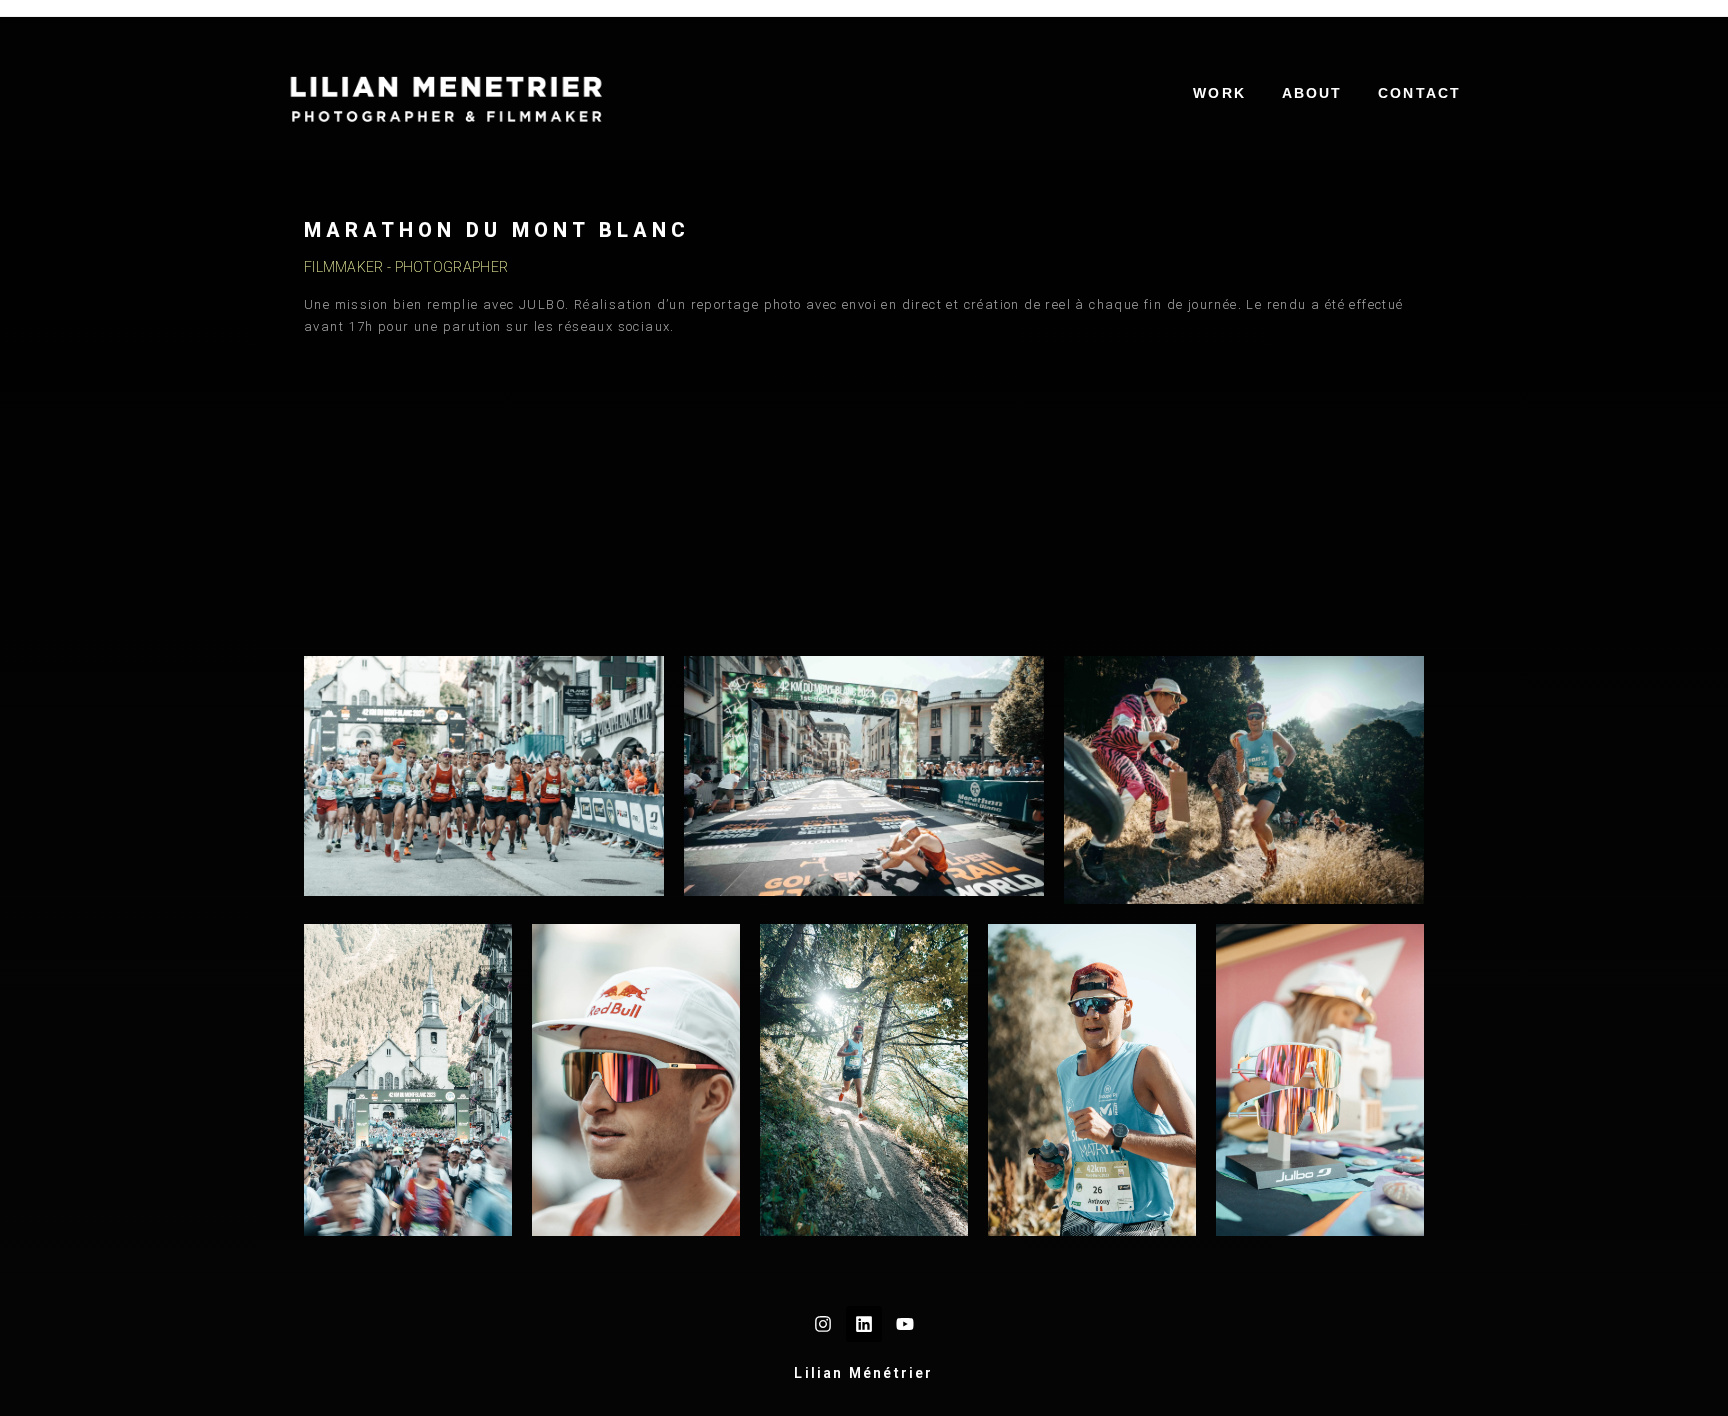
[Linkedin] (864, 1324)
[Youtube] (905, 1324)
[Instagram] (823, 1324)
